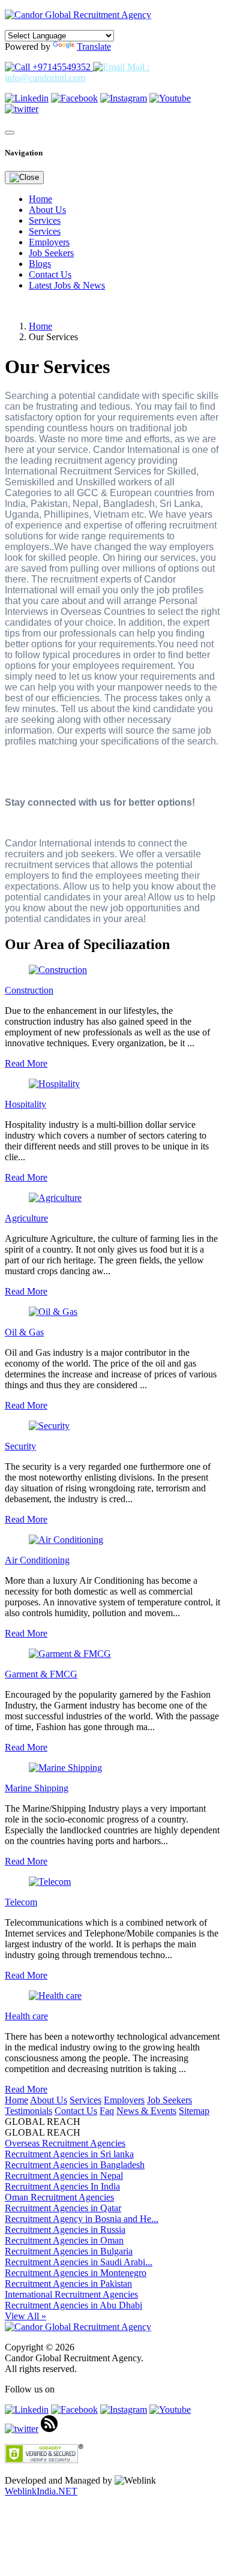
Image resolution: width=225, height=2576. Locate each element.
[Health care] (55, 1996)
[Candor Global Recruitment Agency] (78, 15)
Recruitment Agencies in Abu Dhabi (73, 2305)
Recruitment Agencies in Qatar (63, 2208)
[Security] (49, 1426)
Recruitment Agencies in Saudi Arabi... (79, 2262)
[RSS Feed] (49, 2429)
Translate (94, 46)
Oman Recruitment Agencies (59, 2197)
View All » (25, 2316)
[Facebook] (74, 98)
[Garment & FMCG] (70, 1654)
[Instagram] (124, 98)
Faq (107, 2111)
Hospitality (25, 1104)
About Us (47, 210)
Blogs (40, 264)
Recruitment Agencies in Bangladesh (75, 2165)
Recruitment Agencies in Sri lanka (69, 2154)
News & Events (146, 2111)
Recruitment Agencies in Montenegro (76, 2273)
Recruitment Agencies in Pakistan (68, 2284)
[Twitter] (22, 109)
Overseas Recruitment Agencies (65, 2143)
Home (40, 199)
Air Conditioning (37, 1560)
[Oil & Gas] (53, 1312)
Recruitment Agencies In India (62, 2186)
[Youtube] (170, 98)
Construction (29, 990)
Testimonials (28, 2111)
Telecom (21, 1902)
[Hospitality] (54, 1084)
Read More (26, 1063)
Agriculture (26, 1218)
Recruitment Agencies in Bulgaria (69, 2251)
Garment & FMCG (41, 1674)
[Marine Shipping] (65, 1768)
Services (45, 220)
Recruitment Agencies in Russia (65, 2230)
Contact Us (50, 274)
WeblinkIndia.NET (41, 2491)
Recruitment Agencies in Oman (64, 2240)
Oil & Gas (24, 1332)
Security (20, 1446)
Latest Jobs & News (67, 285)
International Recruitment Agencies (71, 2294)
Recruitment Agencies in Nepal (64, 2176)
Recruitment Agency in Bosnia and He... (82, 2219)
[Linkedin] (27, 98)
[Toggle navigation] (10, 133)
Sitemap (194, 2111)
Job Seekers (51, 253)
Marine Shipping (37, 1788)
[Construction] (58, 970)
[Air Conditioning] (66, 1540)
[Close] (24, 178)
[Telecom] (50, 1882)
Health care (26, 2016)
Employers (49, 242)
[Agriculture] (55, 1198)
